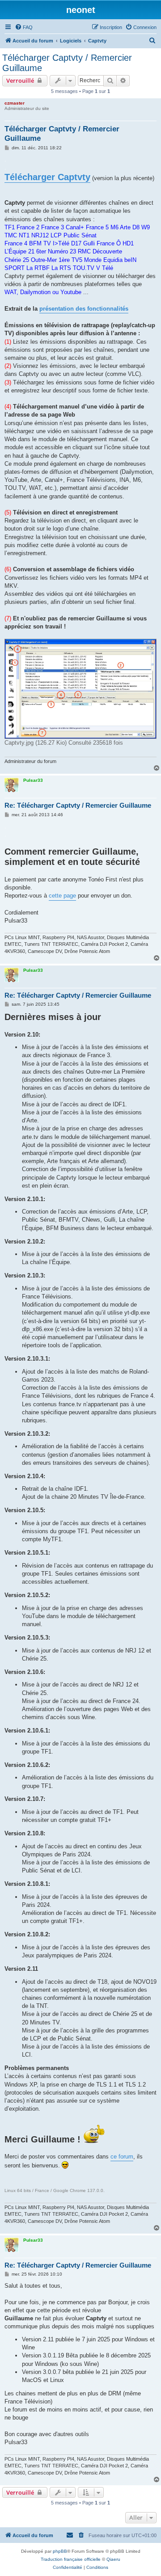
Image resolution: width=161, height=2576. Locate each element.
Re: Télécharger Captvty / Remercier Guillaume (78, 805)
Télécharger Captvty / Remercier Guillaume (67, 63)
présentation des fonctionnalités (84, 309)
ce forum (122, 2157)
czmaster (15, 103)
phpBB (60, 2551)
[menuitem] (24, 27)
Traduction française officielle (71, 2559)
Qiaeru (113, 2559)
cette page (62, 896)
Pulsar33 (33, 780)
